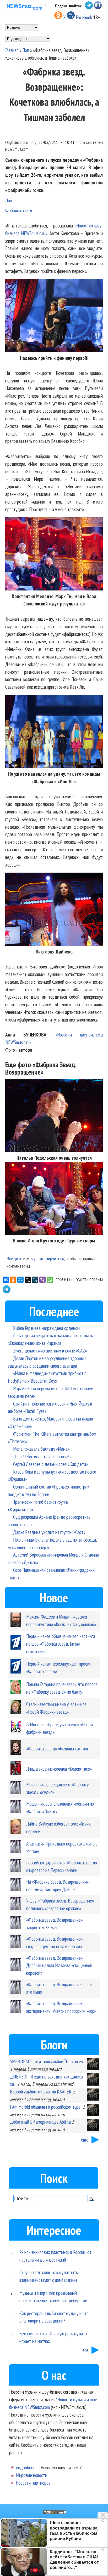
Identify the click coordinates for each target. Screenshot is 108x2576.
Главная (12, 50)
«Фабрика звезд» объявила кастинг (57, 1748)
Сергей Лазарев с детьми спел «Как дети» (50, 1464)
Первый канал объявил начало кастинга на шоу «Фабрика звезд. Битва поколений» (61, 1644)
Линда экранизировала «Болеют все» (59, 1769)
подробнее (26, 2467)
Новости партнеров (33, 2483)
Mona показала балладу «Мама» (41, 1449)
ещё (85, 2140)
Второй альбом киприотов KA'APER (41, 2092)
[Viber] (42, 1280)
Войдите (14, 1258)
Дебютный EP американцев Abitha (40, 2122)
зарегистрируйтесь (47, 1258)
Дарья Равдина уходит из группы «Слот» (49, 1532)
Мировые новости (32, 2475)
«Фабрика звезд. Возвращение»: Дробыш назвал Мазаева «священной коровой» (59, 1965)
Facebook (84, 17)
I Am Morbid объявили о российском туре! (46, 2107)
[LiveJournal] (35, 1280)
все (85, 2350)
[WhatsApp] (50, 1280)
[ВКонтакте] (6, 1280)
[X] (28, 1280)
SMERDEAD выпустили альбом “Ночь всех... (48, 2061)
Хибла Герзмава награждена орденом (46, 1328)
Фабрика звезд (19, 210)
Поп (26, 50)
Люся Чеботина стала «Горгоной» (42, 1456)
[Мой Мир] (20, 1280)
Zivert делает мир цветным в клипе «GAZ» (50, 1351)
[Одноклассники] (13, 1280)
